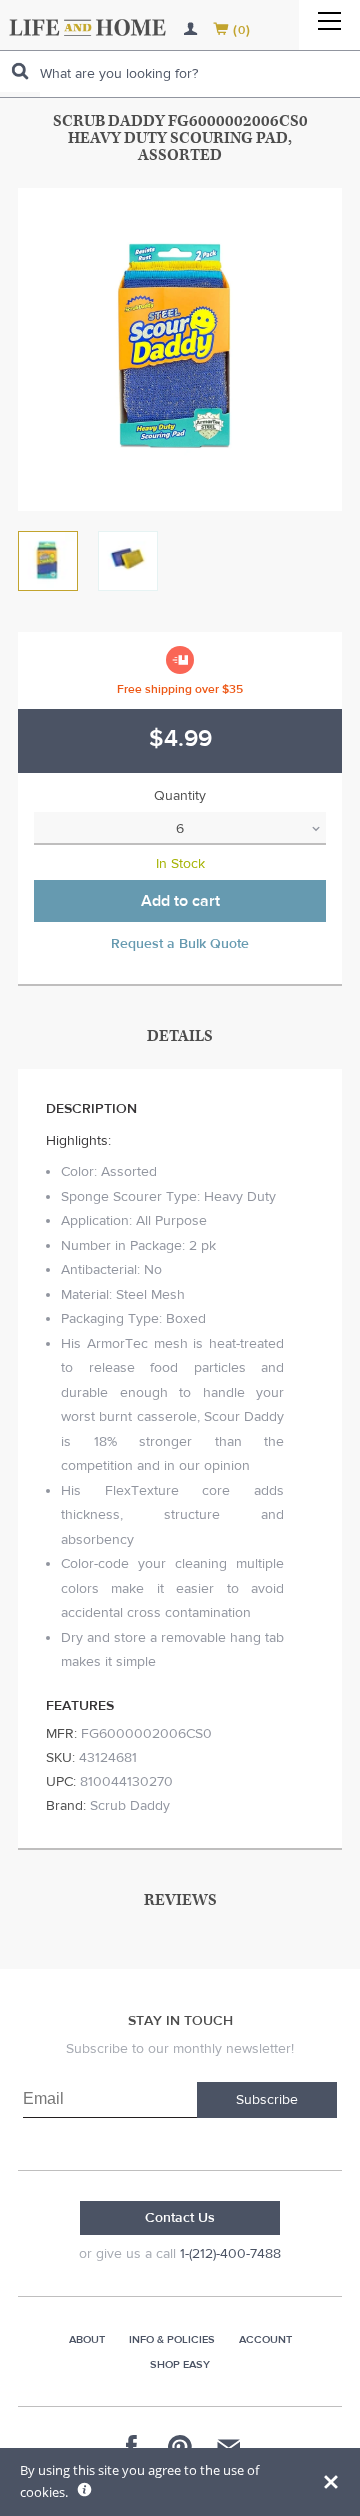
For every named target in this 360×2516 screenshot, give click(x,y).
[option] (180, 349)
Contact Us (180, 2218)
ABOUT (87, 2339)
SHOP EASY (180, 2364)
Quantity (180, 796)
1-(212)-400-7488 (230, 2254)
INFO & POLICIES (172, 2339)
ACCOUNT (265, 2339)
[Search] (20, 71)
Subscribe (267, 2100)
